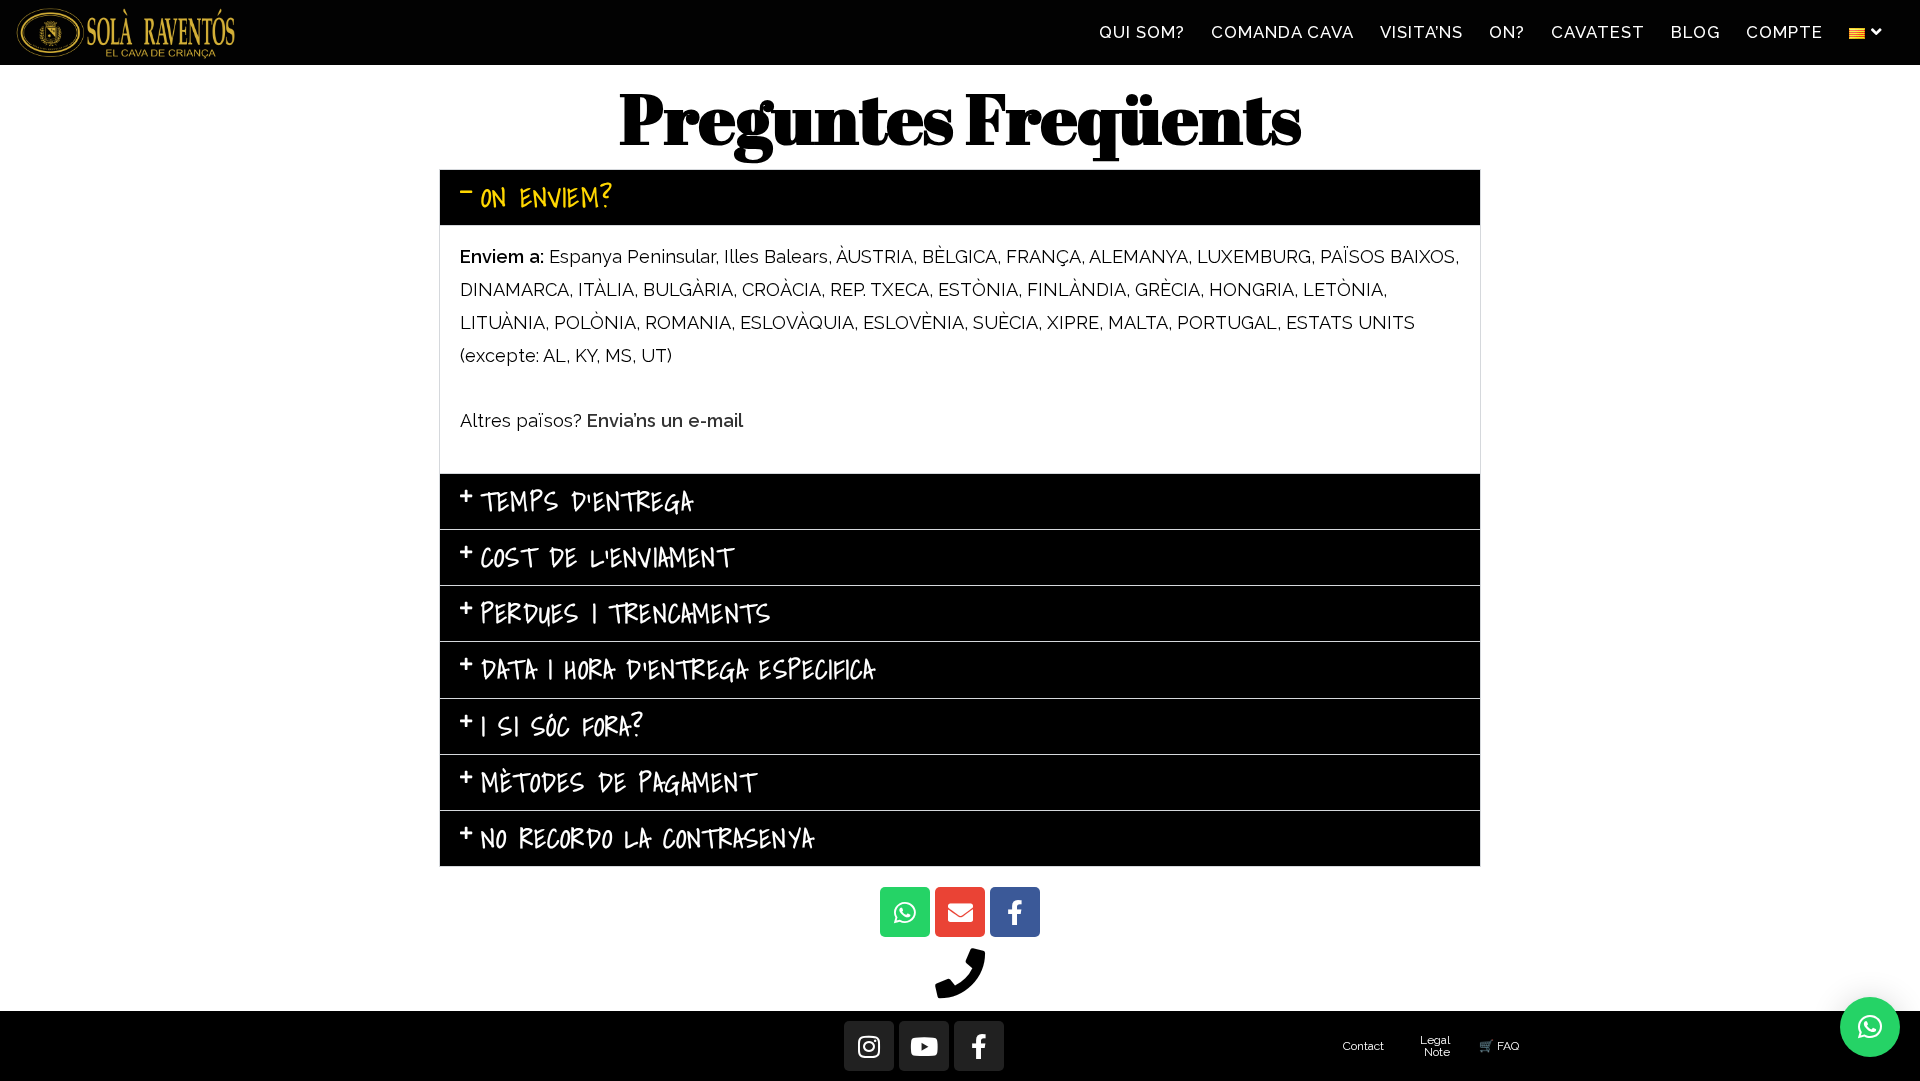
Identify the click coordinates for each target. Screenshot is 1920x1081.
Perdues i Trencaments (626, 613)
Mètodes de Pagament (618, 782)
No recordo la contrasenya (647, 838)
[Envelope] (960, 912)
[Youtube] (924, 1046)
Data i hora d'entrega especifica (677, 669)
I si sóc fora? (562, 726)
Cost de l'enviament (607, 557)
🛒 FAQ (1499, 1046)
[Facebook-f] (1015, 912)
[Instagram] (869, 1046)
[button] (960, 197)
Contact (1363, 1046)
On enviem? (547, 197)
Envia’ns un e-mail (665, 420)
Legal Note (1435, 1046)
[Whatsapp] (905, 912)
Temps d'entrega (586, 501)
